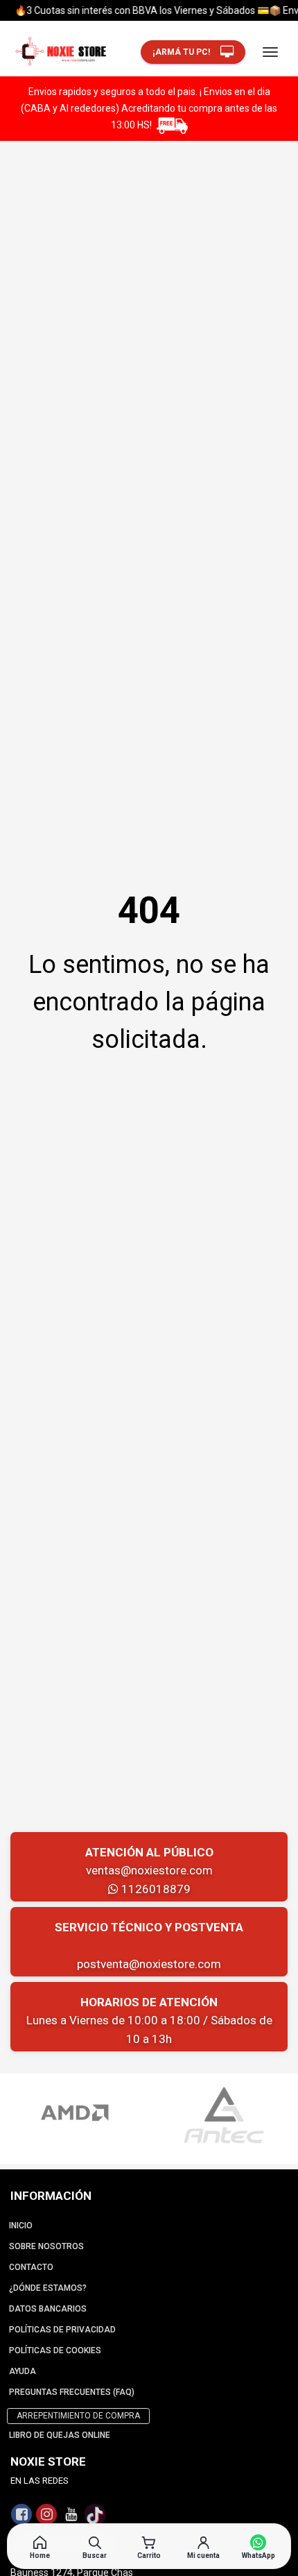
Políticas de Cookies (55, 2350)
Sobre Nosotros (46, 2246)
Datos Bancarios (48, 2309)
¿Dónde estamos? (48, 2288)
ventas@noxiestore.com (149, 1870)
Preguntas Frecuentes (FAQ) (72, 2392)
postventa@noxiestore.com (149, 1964)
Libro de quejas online (60, 2435)
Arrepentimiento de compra (78, 2416)
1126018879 (155, 1889)
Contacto (31, 2267)
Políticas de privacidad (62, 2330)
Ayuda (23, 2371)
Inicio (21, 2226)
